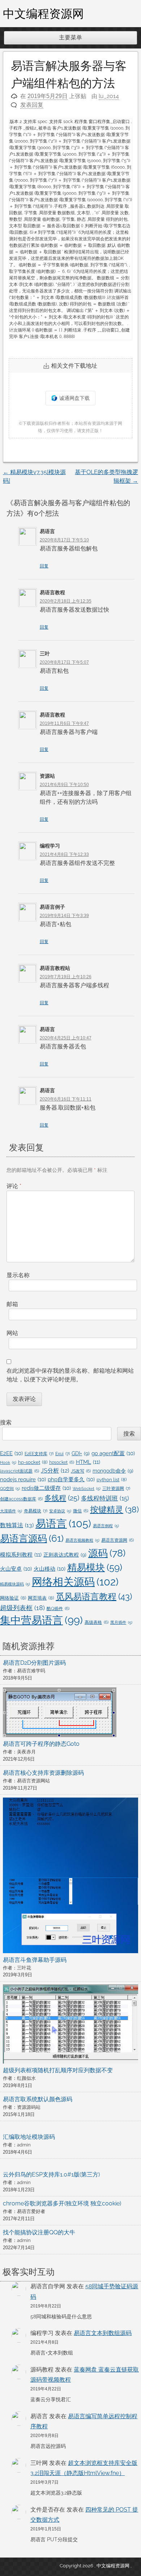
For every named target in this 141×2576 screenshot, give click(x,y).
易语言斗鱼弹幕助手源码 (35, 1960)
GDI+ (81, 1453)
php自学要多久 (71, 1479)
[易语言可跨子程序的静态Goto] (60, 1714)
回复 (44, 566)
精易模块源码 (15, 1584)
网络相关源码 (75, 1582)
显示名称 (18, 1275)
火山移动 (50, 1569)
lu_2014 (109, 96)
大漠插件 (11, 1511)
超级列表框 (22, 1608)
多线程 (62, 1498)
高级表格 (97, 1622)
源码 (107, 1553)
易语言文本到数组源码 (103, 2333)
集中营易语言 (41, 1620)
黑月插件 (121, 1622)
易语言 (63, 1523)
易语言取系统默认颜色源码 (38, 2099)
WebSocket (87, 1488)
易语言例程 (106, 1526)
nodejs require (23, 1479)
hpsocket (62, 1462)
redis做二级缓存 (46, 1488)
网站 (12, 1333)
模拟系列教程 (21, 1555)
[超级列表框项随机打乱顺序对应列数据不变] (70, 2025)
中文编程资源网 (43, 13)
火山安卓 (16, 1569)
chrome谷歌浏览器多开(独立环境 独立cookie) (62, 2203)
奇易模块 (36, 1511)
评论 (14, 1186)
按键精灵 (114, 1509)
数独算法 (17, 1525)
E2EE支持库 (39, 1454)
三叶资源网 (116, 1488)
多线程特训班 (105, 1498)
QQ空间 (10, 1488)
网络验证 (13, 1598)
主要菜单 (70, 37)
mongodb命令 (113, 1471)
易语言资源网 (117, 1540)
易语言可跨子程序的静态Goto (41, 1744)
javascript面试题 (20, 1471)
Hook (8, 1462)
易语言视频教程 (82, 1540)
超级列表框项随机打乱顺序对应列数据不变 (58, 2070)
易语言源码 (32, 1538)
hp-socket (33, 1462)
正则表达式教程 (65, 1555)
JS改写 (81, 1471)
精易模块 (95, 1567)
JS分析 (55, 1471)
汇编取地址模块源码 (29, 2137)
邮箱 (12, 1304)
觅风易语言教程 (94, 1597)
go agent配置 (113, 1453)
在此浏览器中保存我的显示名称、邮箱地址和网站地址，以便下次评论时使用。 (70, 1375)
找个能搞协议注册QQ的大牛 (39, 2232)
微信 (81, 1511)
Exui (63, 1454)
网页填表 (41, 1598)
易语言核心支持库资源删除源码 (43, 1773)
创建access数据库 (21, 1499)
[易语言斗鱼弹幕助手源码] (70, 1877)
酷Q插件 (58, 1609)
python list (112, 1480)
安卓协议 (60, 1511)
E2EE (11, 1453)
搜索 (6, 1422)
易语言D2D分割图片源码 (34, 1663)
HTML (88, 1462)
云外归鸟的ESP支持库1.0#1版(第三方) (51, 2174)
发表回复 (32, 105)
